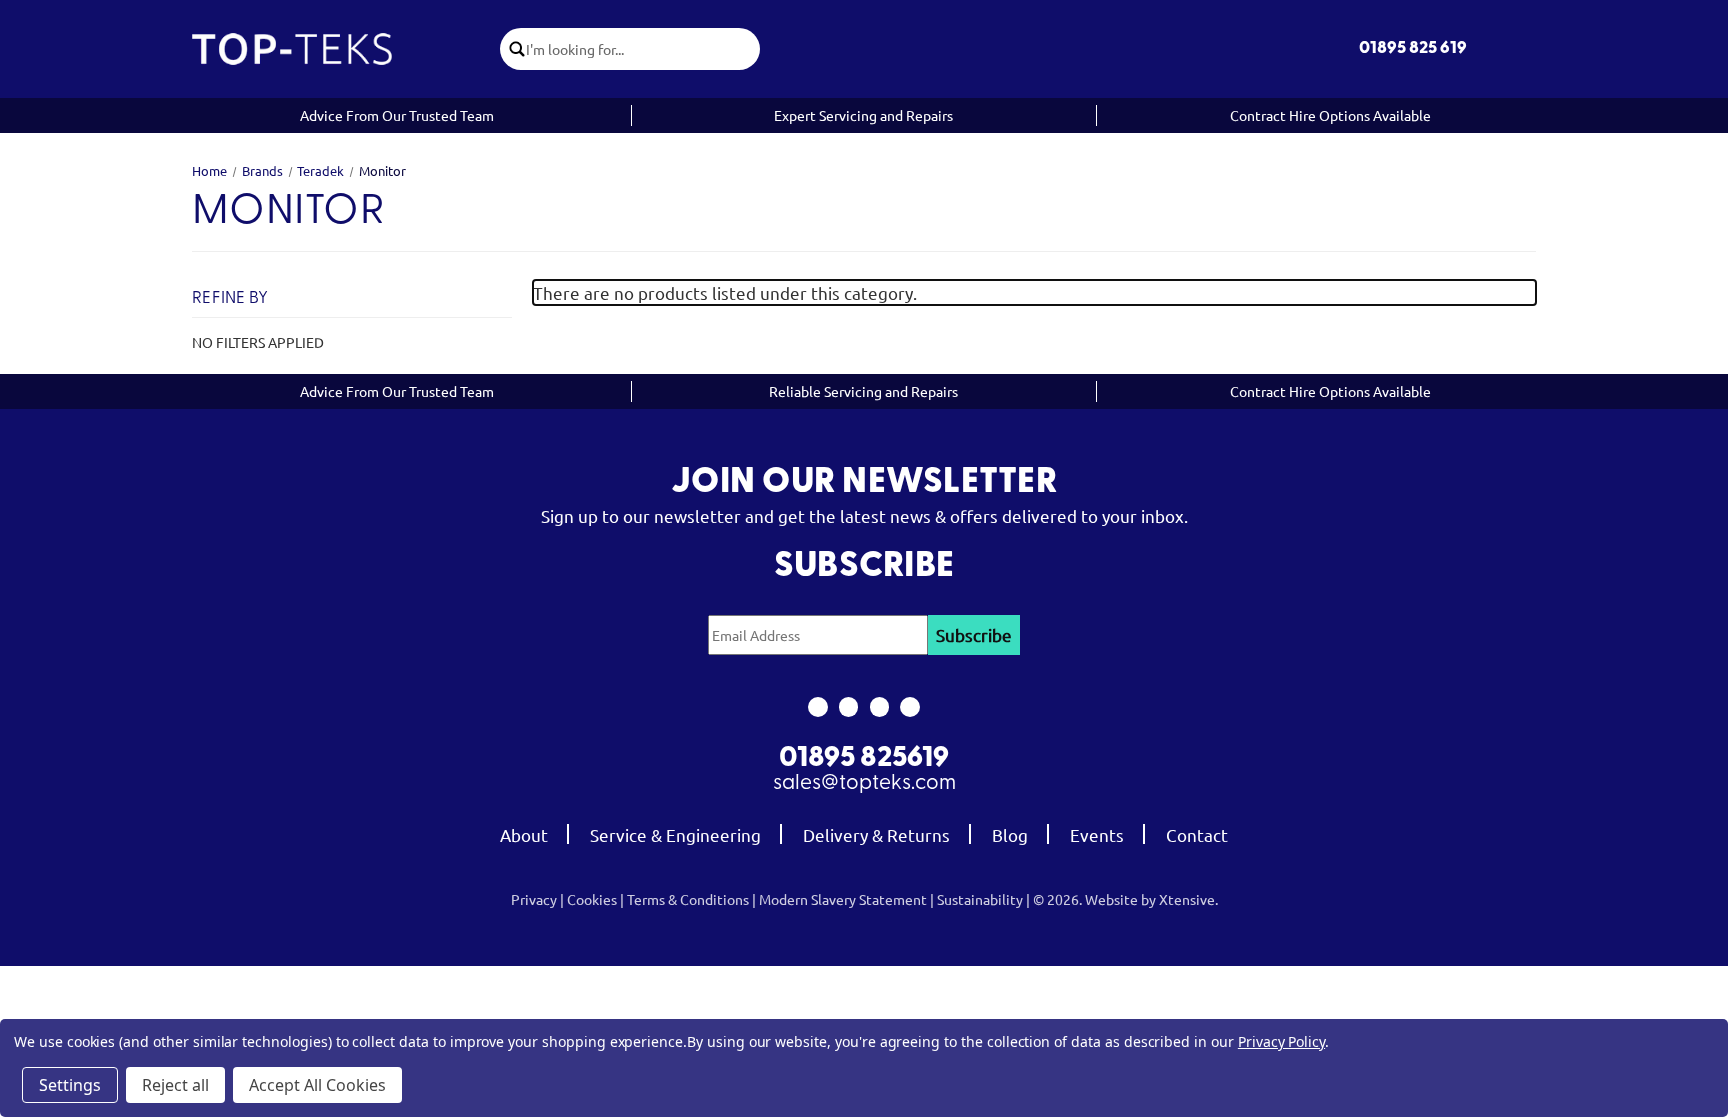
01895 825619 (864, 759)
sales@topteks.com (864, 783)
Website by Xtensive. (1151, 899)
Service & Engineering (675, 834)
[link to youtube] (879, 707)
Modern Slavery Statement (843, 899)
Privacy (534, 899)
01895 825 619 (1413, 48)
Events (1097, 834)
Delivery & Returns (876, 834)
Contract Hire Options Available (1330, 115)
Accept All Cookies (317, 1085)
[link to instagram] (848, 707)
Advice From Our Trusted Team (397, 115)
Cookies (592, 899)
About (524, 834)
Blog (1010, 834)
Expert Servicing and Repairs (863, 115)
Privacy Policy (1281, 1041)
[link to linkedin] (910, 707)
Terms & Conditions (688, 899)
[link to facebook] (817, 707)
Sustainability (980, 899)
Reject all (175, 1085)
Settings (70, 1085)
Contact (1197, 834)
